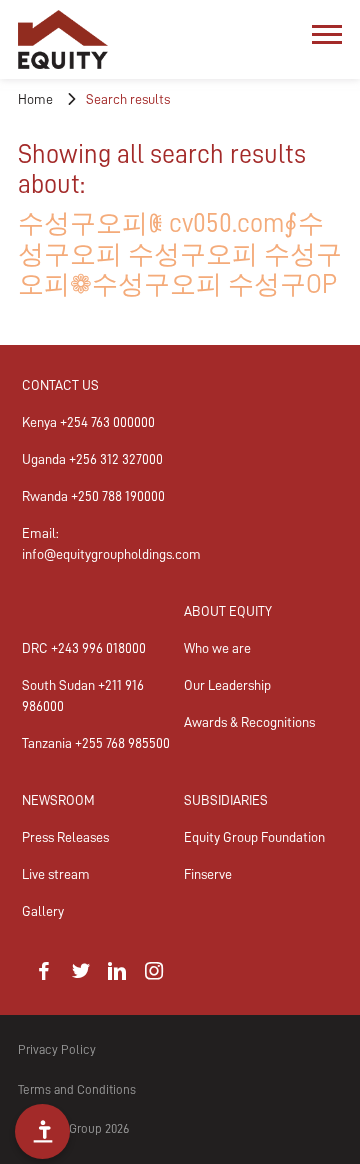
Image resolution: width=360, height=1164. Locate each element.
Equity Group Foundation (254, 837)
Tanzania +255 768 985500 (96, 743)
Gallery (43, 911)
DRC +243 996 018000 (84, 648)
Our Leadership (227, 685)
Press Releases (65, 837)
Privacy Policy (57, 1049)
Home (35, 99)
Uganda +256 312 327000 (92, 459)
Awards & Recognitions (249, 722)
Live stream (56, 874)
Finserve (208, 874)
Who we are (217, 648)
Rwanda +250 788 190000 (93, 496)
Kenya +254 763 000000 (88, 422)
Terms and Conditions (77, 1089)
